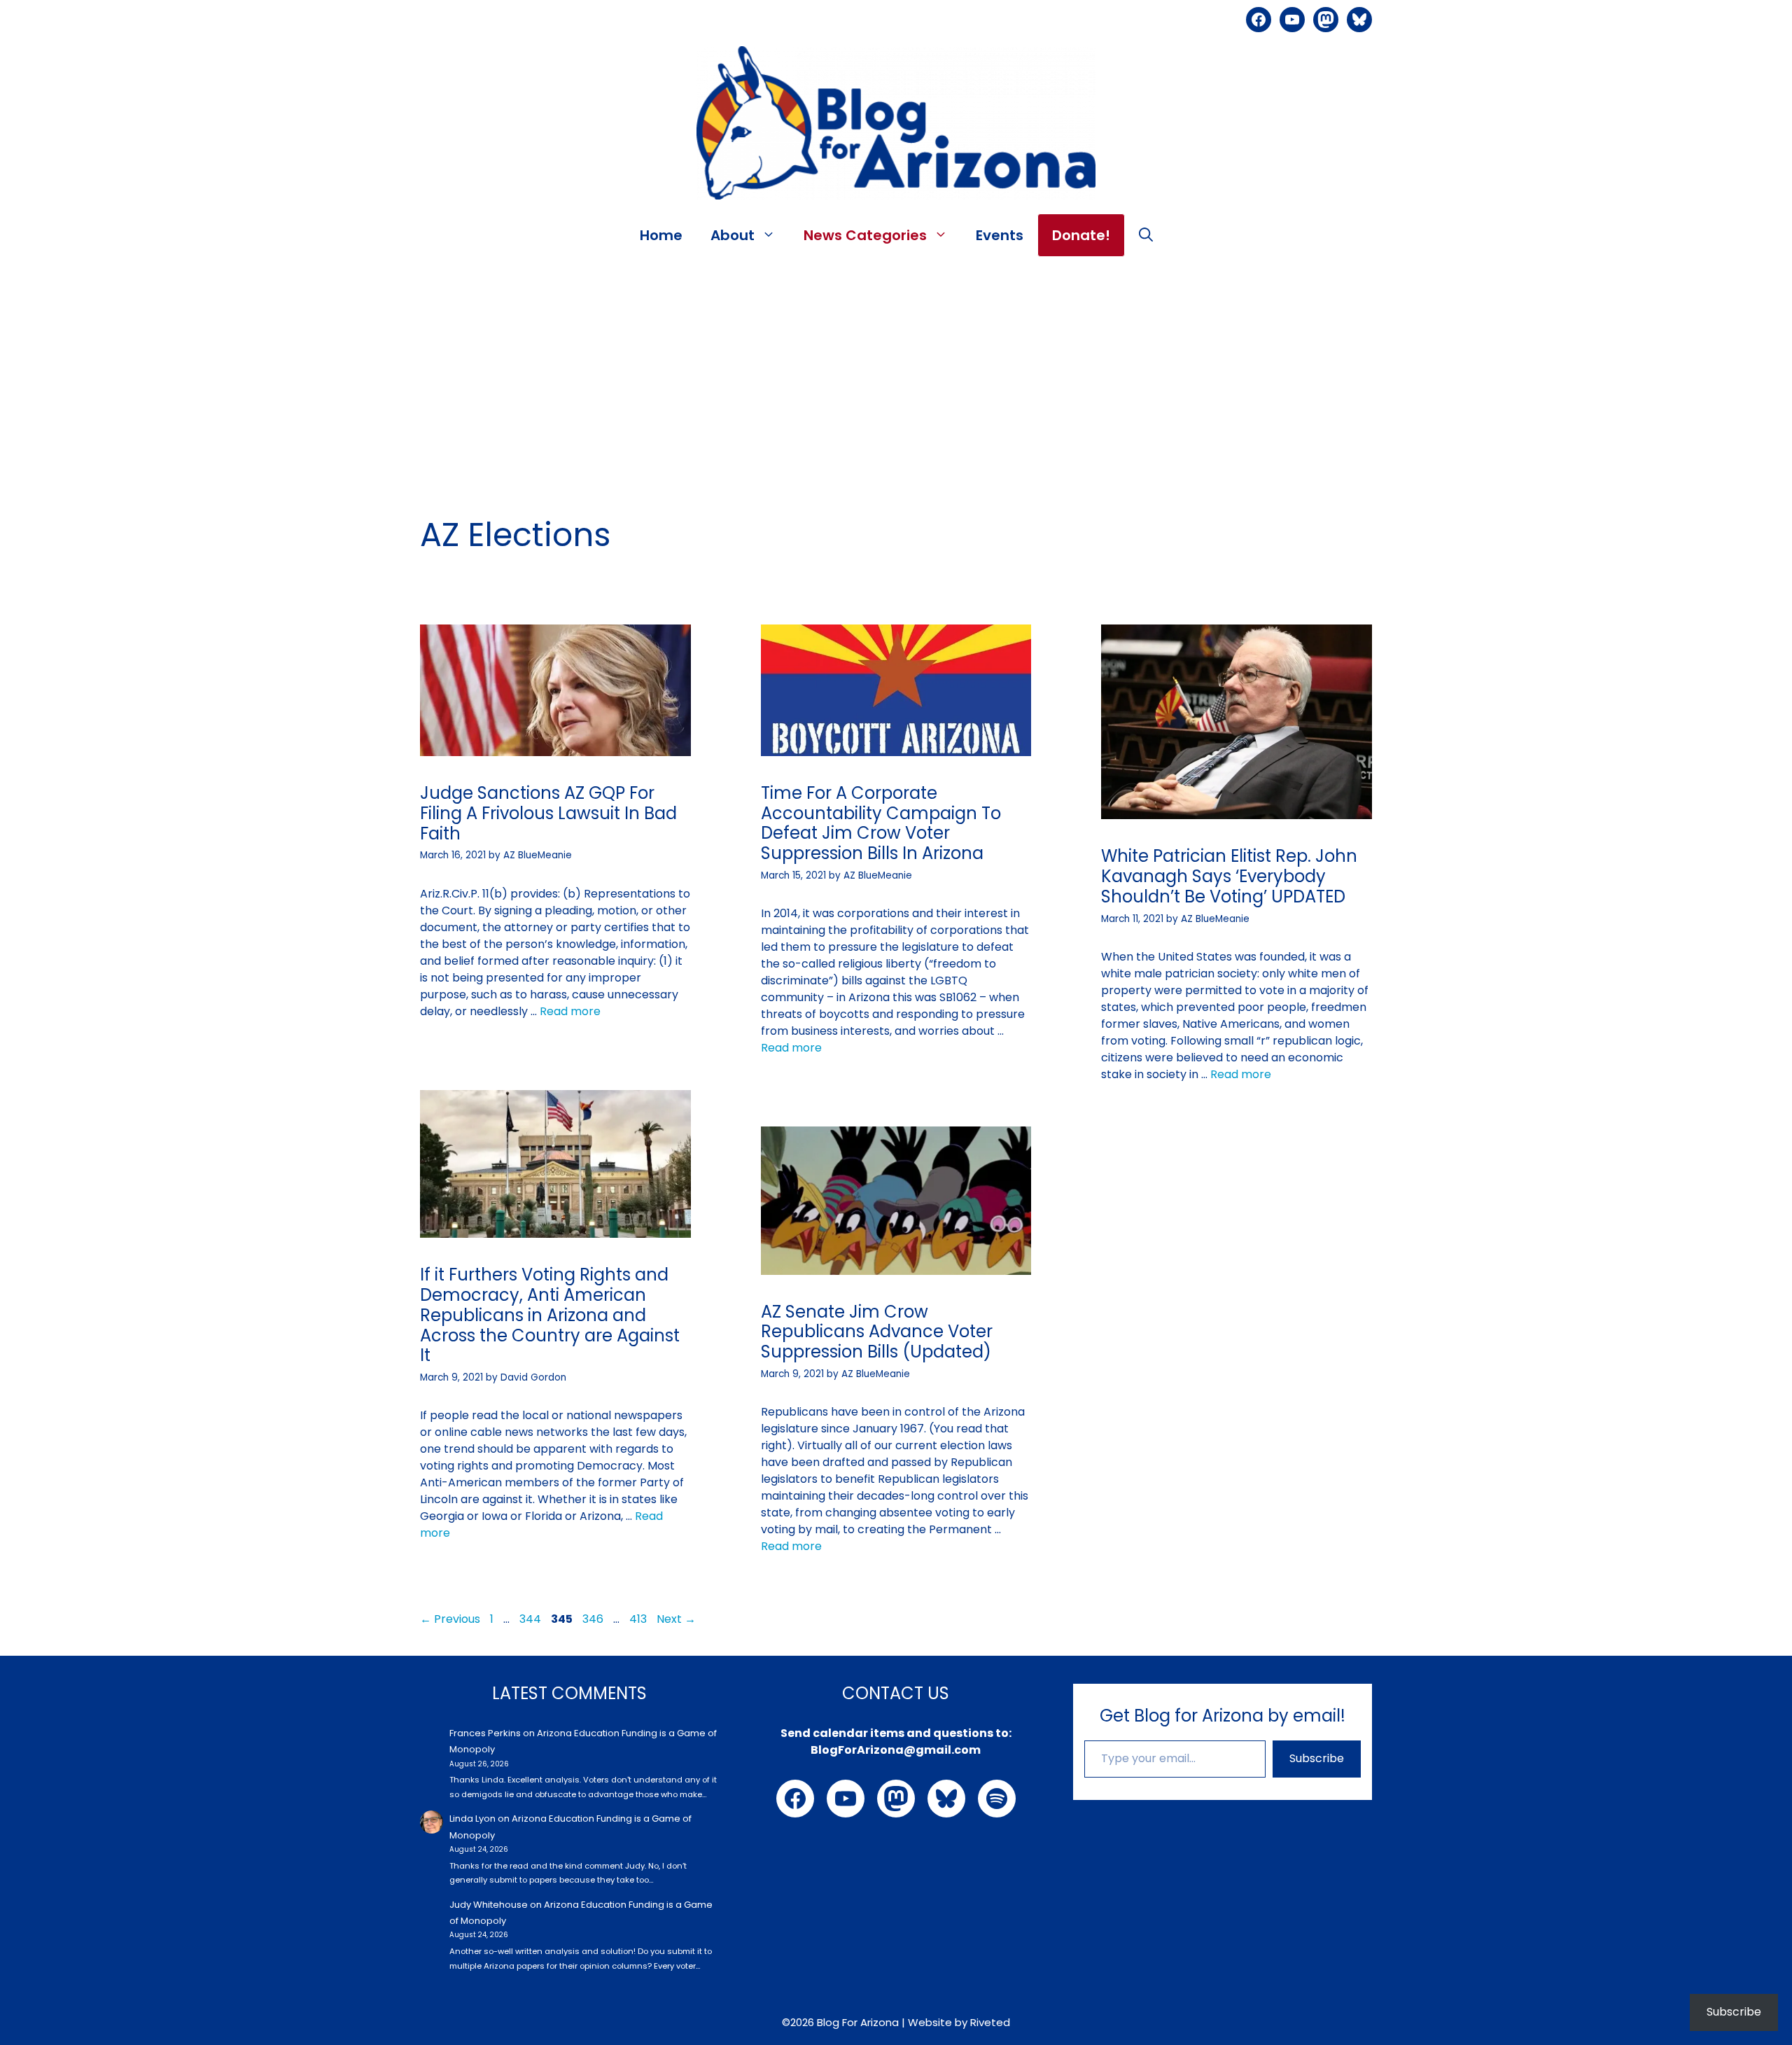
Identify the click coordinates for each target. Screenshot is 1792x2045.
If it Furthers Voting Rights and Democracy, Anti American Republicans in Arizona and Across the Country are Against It (550, 1315)
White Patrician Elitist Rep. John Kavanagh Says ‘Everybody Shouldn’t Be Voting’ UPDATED (1229, 876)
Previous (450, 1619)
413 (639, 1619)
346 (594, 1619)
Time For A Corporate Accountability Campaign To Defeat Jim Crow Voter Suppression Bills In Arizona (881, 823)
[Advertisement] (896, 369)
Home (661, 235)
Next (676, 1619)
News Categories (865, 235)
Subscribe (1317, 1758)
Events (1000, 235)
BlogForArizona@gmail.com (896, 1750)
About (733, 235)
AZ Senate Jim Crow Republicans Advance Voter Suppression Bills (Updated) (877, 1332)
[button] (1146, 235)
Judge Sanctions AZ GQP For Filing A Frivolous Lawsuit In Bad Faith (548, 813)
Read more (570, 1011)
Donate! (1081, 235)
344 (532, 1619)
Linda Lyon (472, 1819)
